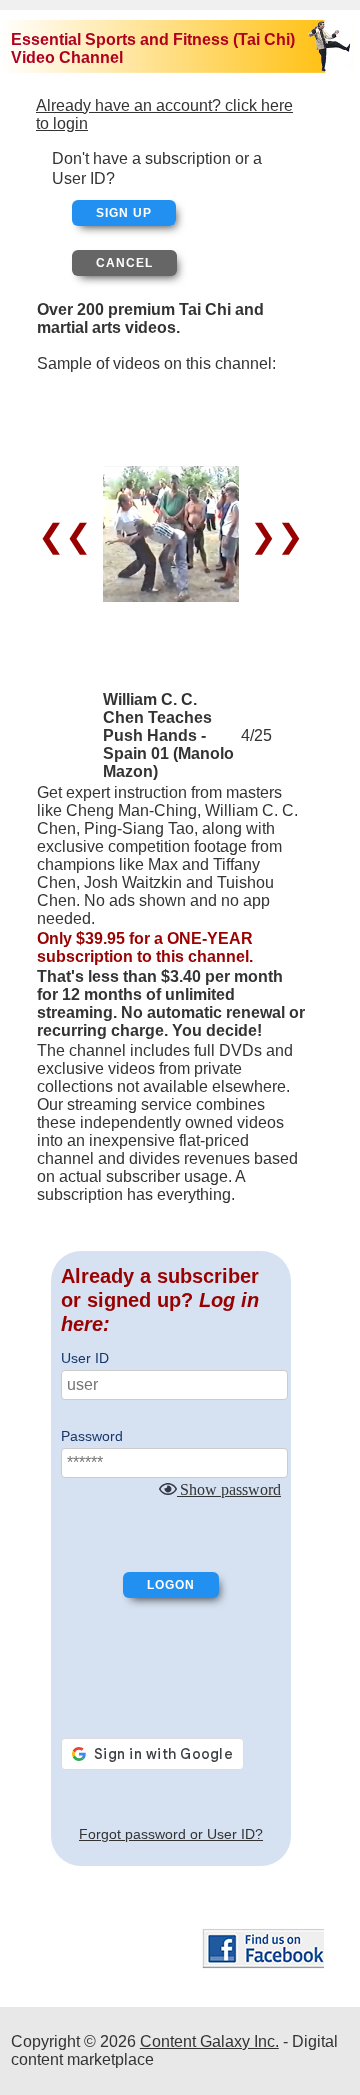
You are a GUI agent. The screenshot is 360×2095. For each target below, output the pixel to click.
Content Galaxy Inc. (209, 2041)
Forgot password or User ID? (171, 1834)
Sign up (124, 213)
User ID (85, 1358)
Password (92, 1436)
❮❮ (69, 536)
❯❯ (272, 536)
